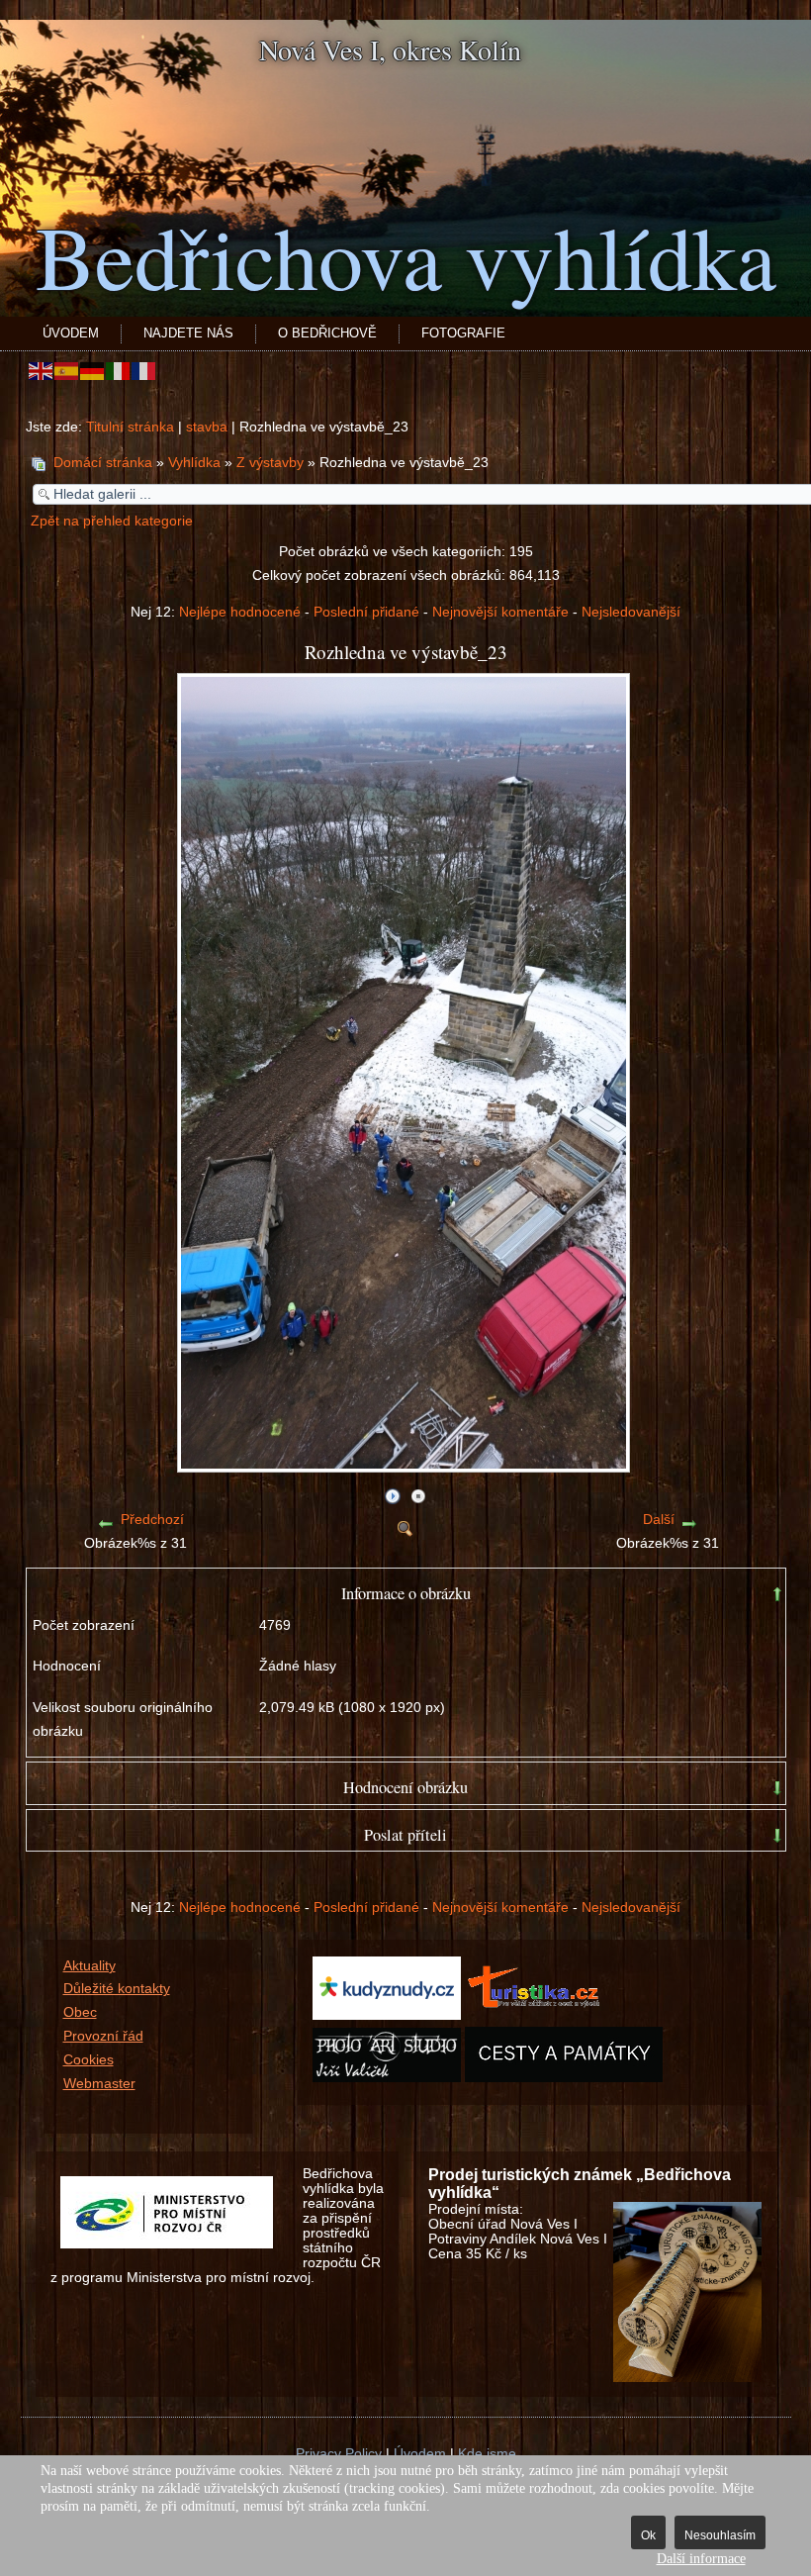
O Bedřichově (327, 333)
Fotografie (463, 333)
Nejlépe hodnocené (240, 612)
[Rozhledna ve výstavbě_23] (405, 1465)
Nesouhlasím (720, 2535)
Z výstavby (270, 463)
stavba (207, 427)
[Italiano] (119, 371)
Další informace (701, 2559)
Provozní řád (103, 2036)
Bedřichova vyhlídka (406, 255)
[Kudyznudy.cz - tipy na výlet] (387, 2015)
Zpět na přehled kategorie (112, 521)
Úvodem (71, 333)
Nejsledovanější (631, 612)
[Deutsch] (93, 371)
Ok (648, 2535)
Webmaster (99, 2084)
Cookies (89, 2060)
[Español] (67, 371)
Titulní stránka (130, 427)
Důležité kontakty (117, 1989)
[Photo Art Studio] (387, 2078)
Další (659, 1520)
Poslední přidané (366, 612)
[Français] (144, 371)
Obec (80, 2012)
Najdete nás (188, 333)
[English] (42, 371)
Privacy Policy (339, 2454)
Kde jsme (487, 2454)
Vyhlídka (194, 463)
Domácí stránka (103, 463)
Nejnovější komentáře (500, 612)
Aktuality (90, 1966)
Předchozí (152, 1520)
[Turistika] (539, 2015)
